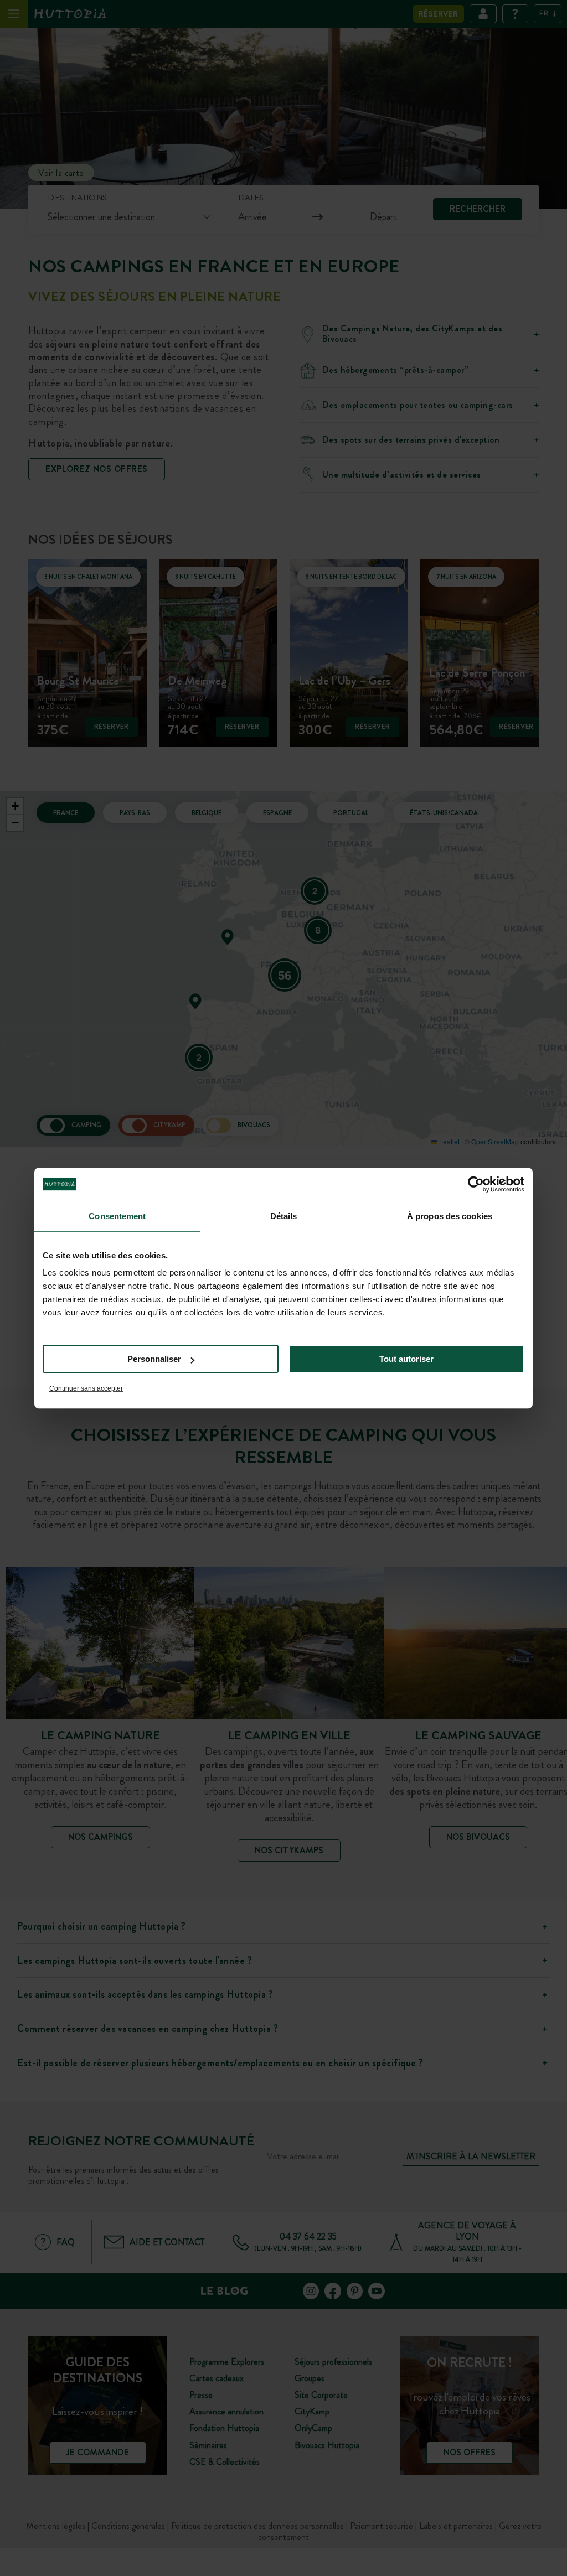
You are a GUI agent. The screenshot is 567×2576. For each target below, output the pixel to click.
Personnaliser (154, 1359)
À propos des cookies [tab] (450, 1216)
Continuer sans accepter (86, 1388)
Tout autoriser (406, 1359)
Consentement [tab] (117, 1216)
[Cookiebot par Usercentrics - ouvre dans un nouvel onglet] (476, 1184)
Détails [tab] (284, 1216)
